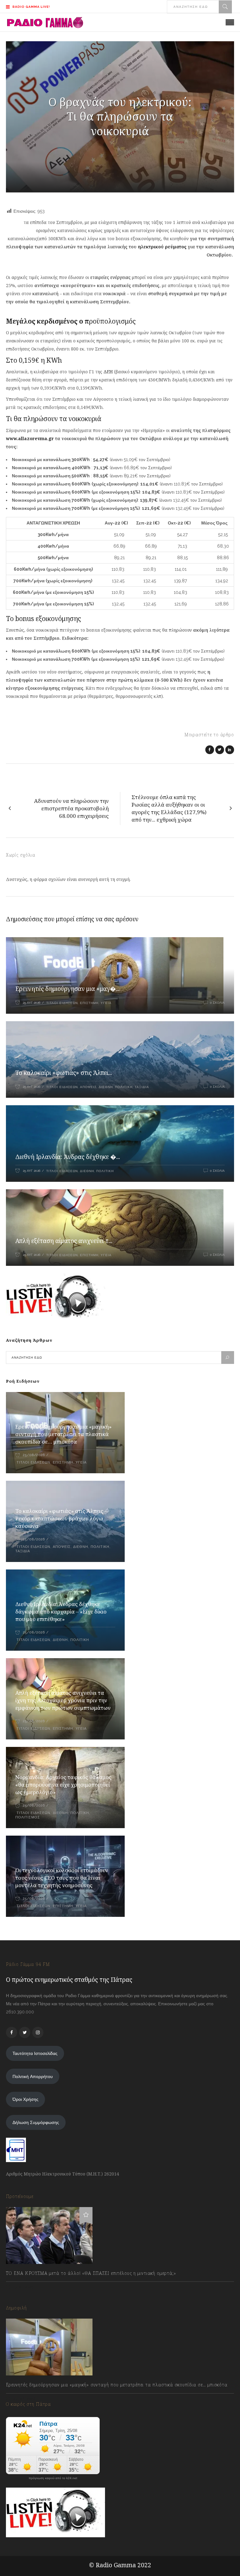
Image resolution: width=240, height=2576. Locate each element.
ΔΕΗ (108, 372)
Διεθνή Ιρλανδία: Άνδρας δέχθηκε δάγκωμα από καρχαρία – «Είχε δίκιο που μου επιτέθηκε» (61, 1611)
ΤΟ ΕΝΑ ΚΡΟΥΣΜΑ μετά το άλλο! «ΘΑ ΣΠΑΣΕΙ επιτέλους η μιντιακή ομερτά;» (91, 2273)
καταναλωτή (46, 293)
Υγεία (106, 1003)
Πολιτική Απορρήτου (33, 2076)
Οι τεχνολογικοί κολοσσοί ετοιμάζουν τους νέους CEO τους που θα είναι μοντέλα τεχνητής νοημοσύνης (62, 1878)
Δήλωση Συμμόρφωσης (36, 2122)
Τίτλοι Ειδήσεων (61, 1003)
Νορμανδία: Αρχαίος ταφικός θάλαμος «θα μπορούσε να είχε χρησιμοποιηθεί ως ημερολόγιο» (63, 1785)
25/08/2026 (34, 1455)
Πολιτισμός (28, 1817)
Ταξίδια (142, 1087)
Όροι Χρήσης (25, 2099)
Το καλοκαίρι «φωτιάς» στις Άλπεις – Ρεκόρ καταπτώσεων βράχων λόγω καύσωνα (61, 1518)
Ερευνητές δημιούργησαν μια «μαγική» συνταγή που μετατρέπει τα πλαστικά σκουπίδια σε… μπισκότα (63, 1434)
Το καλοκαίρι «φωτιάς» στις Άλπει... (64, 1073)
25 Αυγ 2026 (32, 1003)
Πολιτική (124, 1087)
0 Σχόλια (217, 1003)
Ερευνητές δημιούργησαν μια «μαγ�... (67, 989)
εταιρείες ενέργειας (110, 277)
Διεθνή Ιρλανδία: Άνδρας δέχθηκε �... (68, 1157)
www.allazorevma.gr (30, 438)
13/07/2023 (23, 2287)
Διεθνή (106, 1087)
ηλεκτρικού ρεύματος (162, 247)
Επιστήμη (89, 1003)
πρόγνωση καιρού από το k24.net (53, 2478)
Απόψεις (88, 1087)
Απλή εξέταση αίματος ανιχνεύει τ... (64, 1241)
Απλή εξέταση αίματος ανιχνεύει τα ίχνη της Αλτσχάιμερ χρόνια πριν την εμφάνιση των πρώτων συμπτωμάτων (63, 1700)
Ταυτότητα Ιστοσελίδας (35, 2053)
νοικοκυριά (114, 293)
